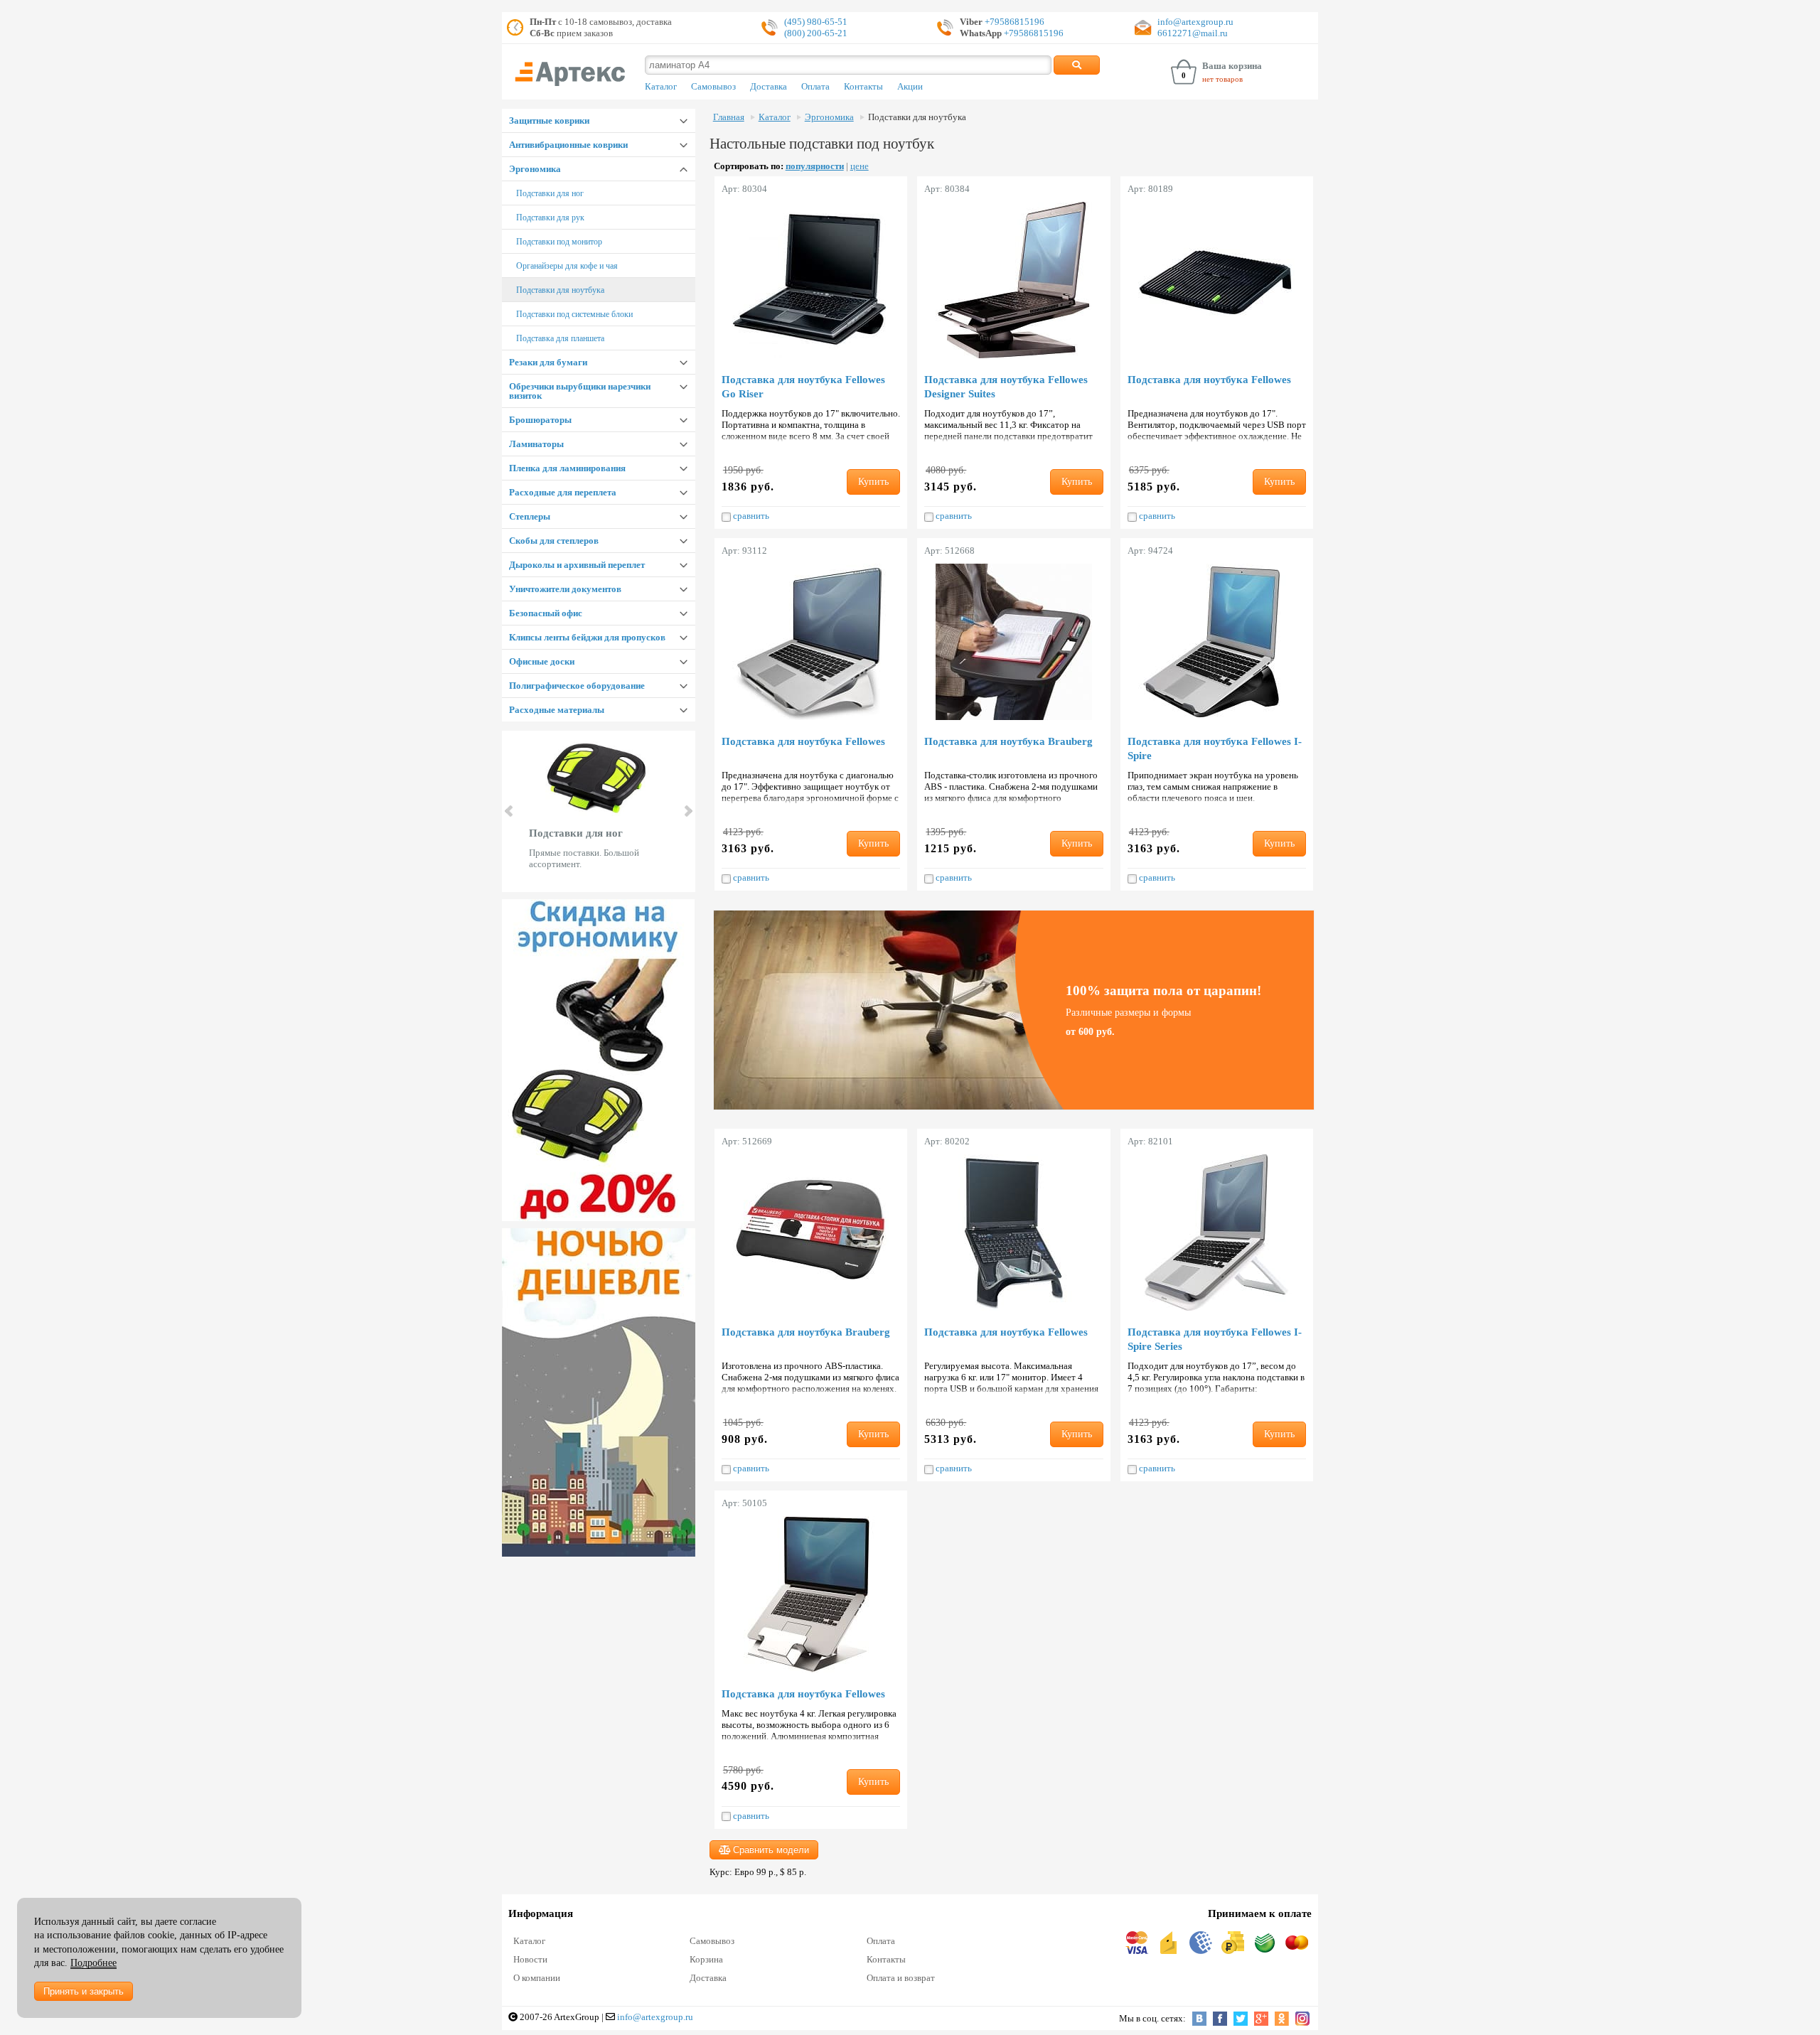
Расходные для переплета (563, 492)
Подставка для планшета (560, 338)
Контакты (863, 87)
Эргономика (535, 169)
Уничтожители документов (565, 589)
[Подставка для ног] (599, 1060)
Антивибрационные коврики (568, 145)
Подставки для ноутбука (560, 290)
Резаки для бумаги (548, 362)
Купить (873, 482)
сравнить (750, 516)
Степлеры (530, 516)
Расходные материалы (557, 710)
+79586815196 (1013, 22)
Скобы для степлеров (554, 541)
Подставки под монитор (559, 242)
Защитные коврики (549, 120)
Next (687, 811)
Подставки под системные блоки (574, 314)
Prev (510, 811)
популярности (815, 166)
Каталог (661, 87)
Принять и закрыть (84, 1991)
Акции (910, 87)
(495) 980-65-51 (816, 22)
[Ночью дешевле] (599, 1392)
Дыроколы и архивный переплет (577, 565)
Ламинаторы (536, 444)
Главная (729, 117)
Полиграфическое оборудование (577, 686)
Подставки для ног (550, 193)
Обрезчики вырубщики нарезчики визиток (580, 391)
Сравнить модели (770, 1850)
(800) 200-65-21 (816, 33)
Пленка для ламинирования (567, 468)
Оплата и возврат (901, 1978)
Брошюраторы (540, 420)
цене (860, 166)
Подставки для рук (550, 218)
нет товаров (1222, 79)
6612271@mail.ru (1193, 33)
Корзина (706, 1959)
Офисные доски (542, 661)
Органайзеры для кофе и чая (567, 266)
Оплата (815, 87)
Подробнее (93, 1963)
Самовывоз (713, 87)
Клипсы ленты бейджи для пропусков (587, 637)
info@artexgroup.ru (1195, 22)
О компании (537, 1978)
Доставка (769, 87)
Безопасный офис (546, 613)
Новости (530, 1959)
